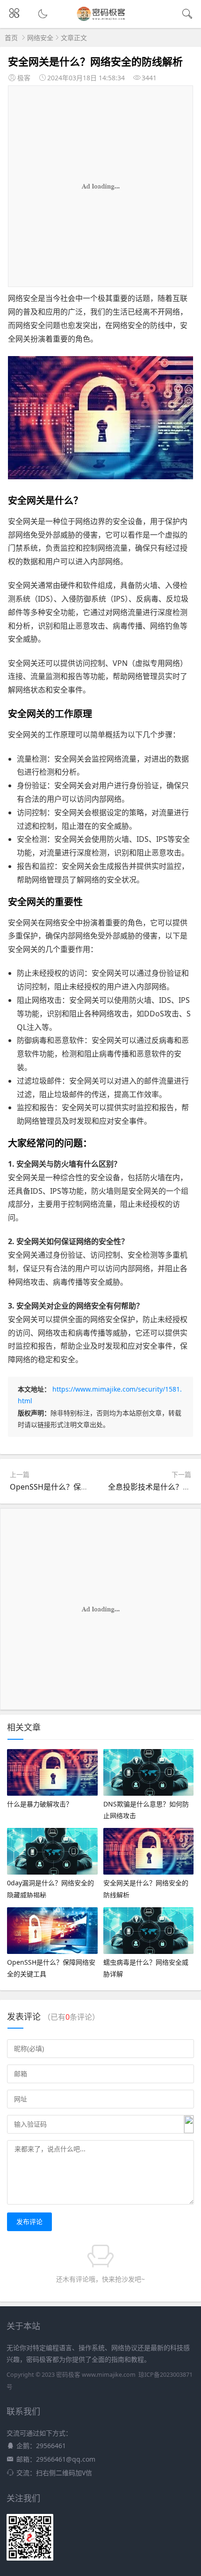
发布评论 (29, 2222)
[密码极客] (101, 20)
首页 (11, 38)
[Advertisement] (100, 186)
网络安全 (40, 38)
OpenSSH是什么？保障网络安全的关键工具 (83, 1487)
